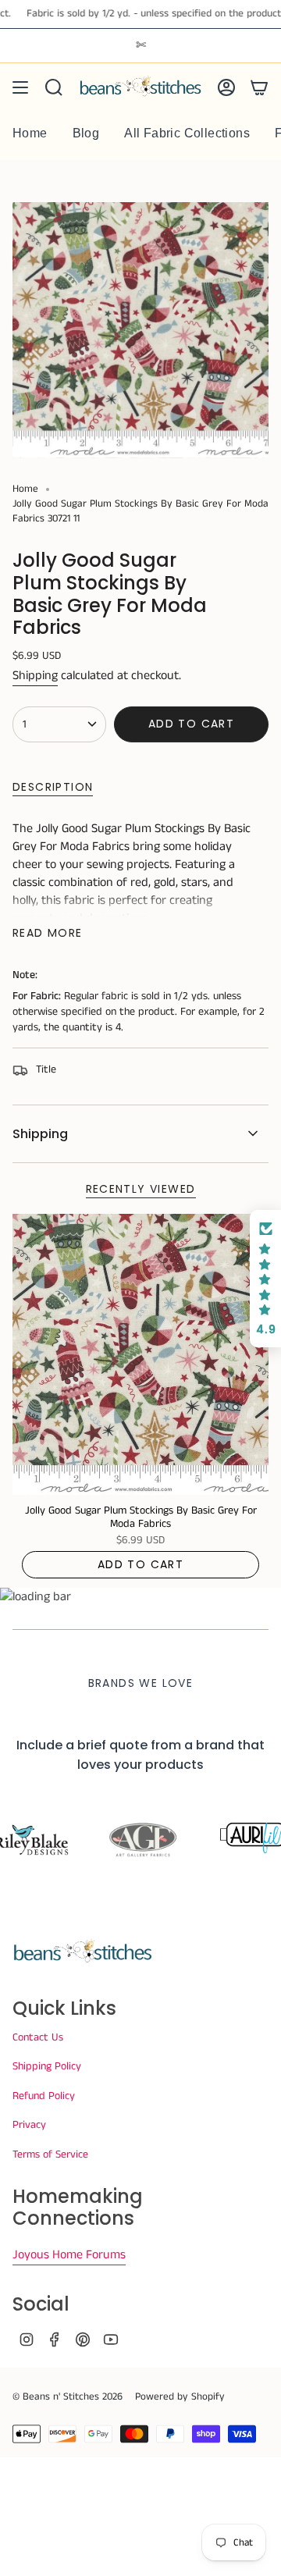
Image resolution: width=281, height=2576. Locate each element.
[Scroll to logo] (141, 1841)
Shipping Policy (47, 2066)
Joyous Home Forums (69, 2255)
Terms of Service (50, 2154)
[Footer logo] (83, 1952)
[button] (265, 1279)
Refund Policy (44, 2096)
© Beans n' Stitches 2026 (68, 2397)
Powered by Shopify (180, 2397)
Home (25, 489)
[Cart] (259, 87)
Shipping (35, 676)
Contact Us (38, 2037)
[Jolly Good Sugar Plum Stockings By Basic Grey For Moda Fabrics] (140, 1355)
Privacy (29, 2125)
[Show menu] (20, 87)
